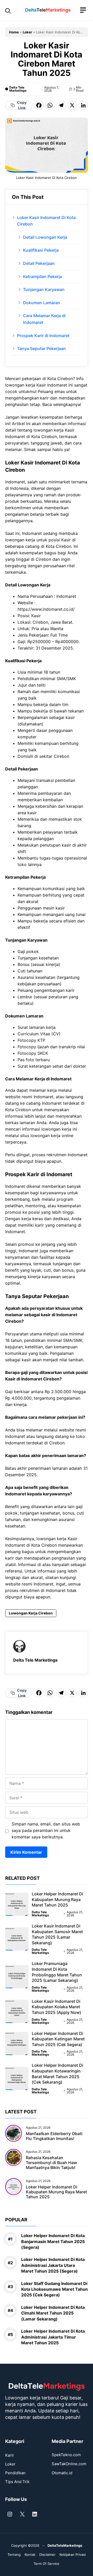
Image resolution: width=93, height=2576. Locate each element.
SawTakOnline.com (69, 2464)
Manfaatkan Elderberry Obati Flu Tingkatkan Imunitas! (54, 2136)
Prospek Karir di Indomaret (43, 336)
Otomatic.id (62, 2473)
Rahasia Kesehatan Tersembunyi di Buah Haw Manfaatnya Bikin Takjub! (51, 2163)
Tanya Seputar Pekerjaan (41, 348)
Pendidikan (15, 2473)
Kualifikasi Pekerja (41, 250)
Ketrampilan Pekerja (42, 276)
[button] (8, 10)
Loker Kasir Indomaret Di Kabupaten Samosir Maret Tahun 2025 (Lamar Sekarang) (57, 1934)
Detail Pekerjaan (39, 263)
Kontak (30, 2555)
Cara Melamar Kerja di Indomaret (44, 319)
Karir (10, 2455)
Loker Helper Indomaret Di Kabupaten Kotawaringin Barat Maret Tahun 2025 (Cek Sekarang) (57, 2074)
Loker (27, 32)
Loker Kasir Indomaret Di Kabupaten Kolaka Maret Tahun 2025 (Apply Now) (56, 2007)
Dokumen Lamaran (42, 303)
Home (14, 32)
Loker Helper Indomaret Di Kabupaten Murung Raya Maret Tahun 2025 (57, 1899)
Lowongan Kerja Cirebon (31, 1613)
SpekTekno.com (66, 2455)
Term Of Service (47, 2564)
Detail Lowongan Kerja (45, 237)
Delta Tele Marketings (18, 89)
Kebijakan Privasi (73, 2555)
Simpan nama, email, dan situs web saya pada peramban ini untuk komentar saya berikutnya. (46, 1830)
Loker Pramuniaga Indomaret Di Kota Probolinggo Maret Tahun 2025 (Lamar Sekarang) (57, 1972)
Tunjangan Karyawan (44, 289)
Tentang (14, 2555)
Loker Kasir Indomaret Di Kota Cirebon (46, 221)
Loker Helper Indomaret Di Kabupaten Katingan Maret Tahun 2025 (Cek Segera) (58, 2039)
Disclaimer (47, 2555)
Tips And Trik (17, 2482)
